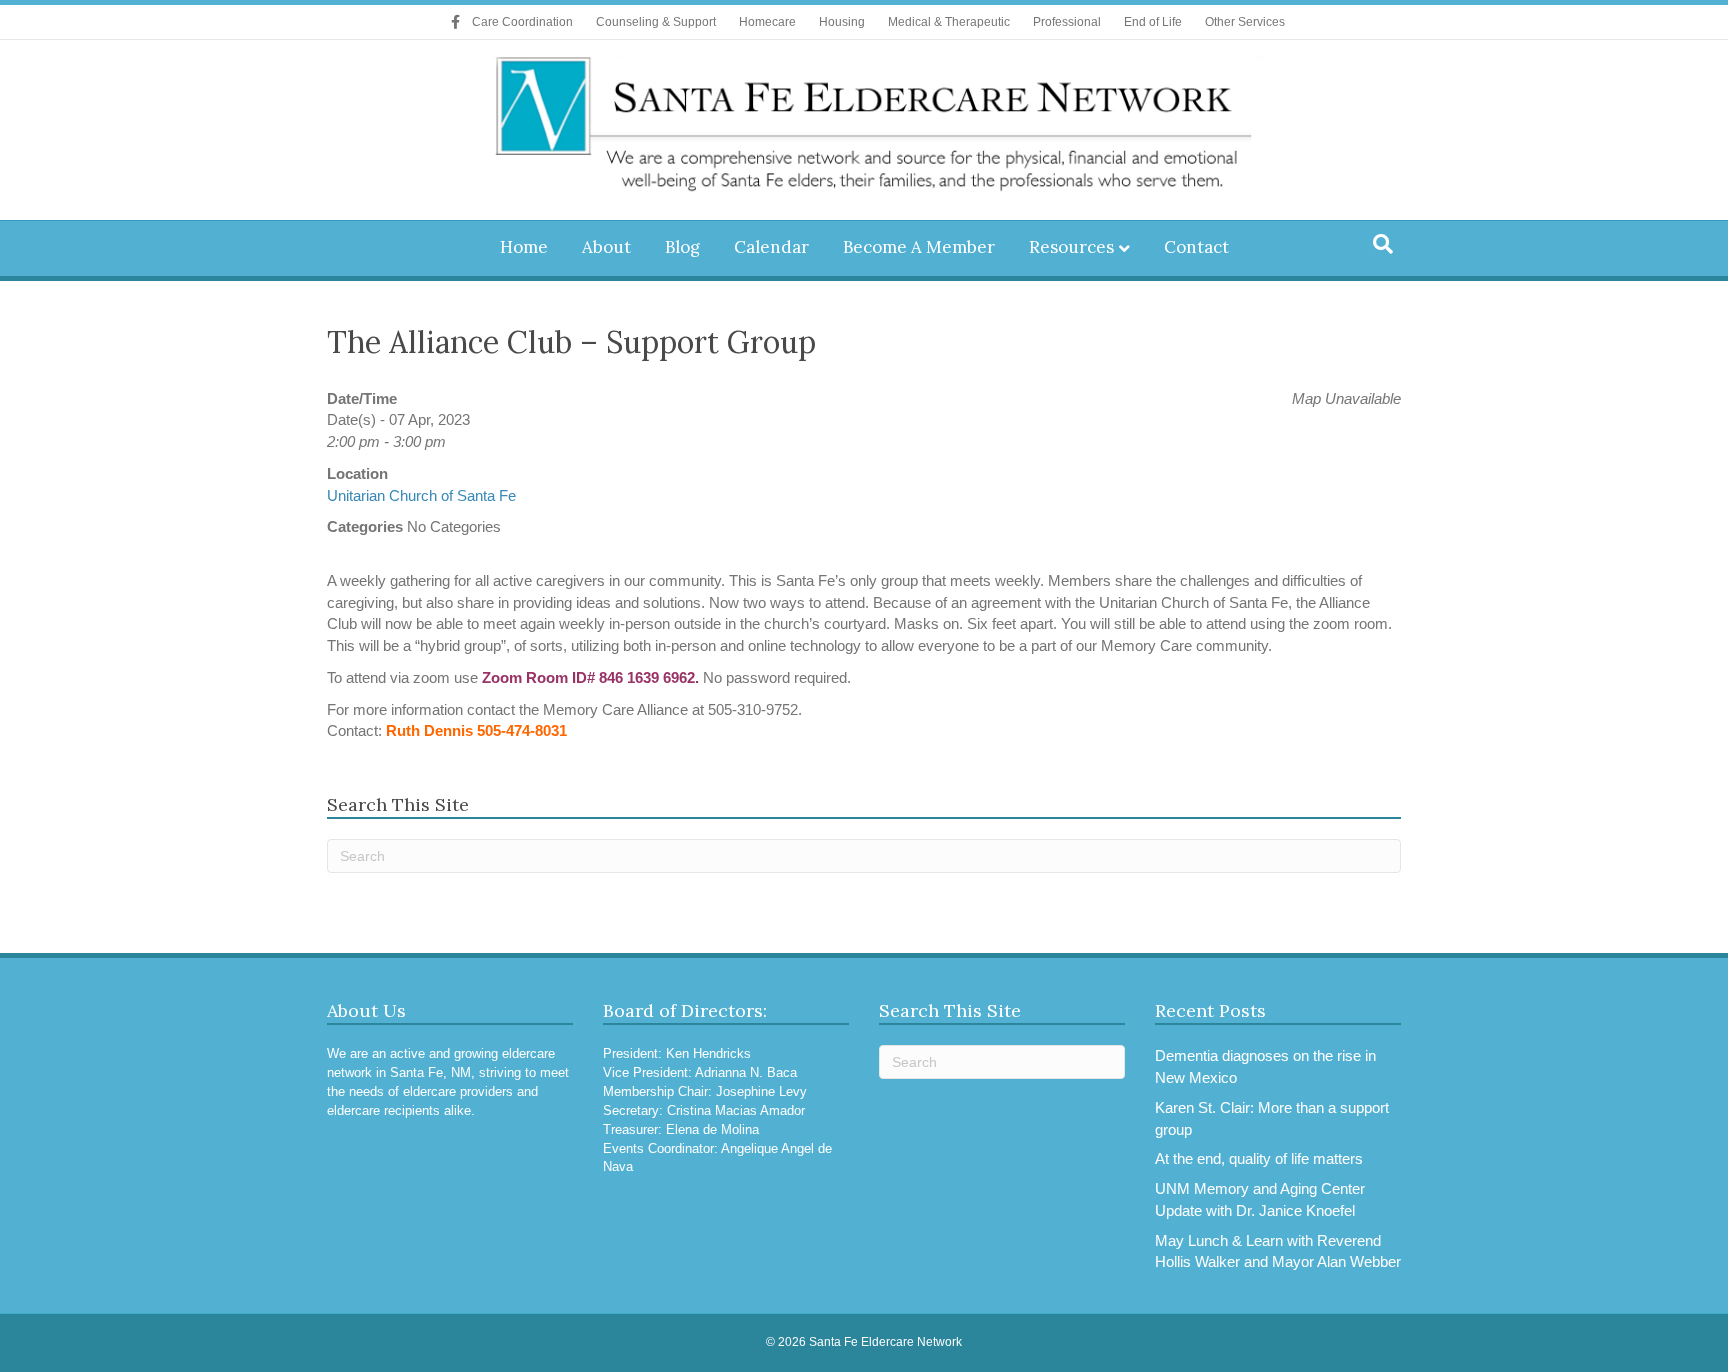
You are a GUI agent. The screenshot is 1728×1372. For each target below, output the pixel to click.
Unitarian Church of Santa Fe (421, 495)
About (606, 247)
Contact (1196, 247)
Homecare (767, 22)
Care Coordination (522, 22)
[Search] (1383, 244)
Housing (842, 22)
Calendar (771, 247)
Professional (1067, 22)
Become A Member (919, 247)
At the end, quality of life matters (1259, 1158)
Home (524, 247)
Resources (1071, 247)
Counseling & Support (656, 22)
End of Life (1153, 22)
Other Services (1245, 22)
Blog (682, 247)
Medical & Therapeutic (949, 22)
